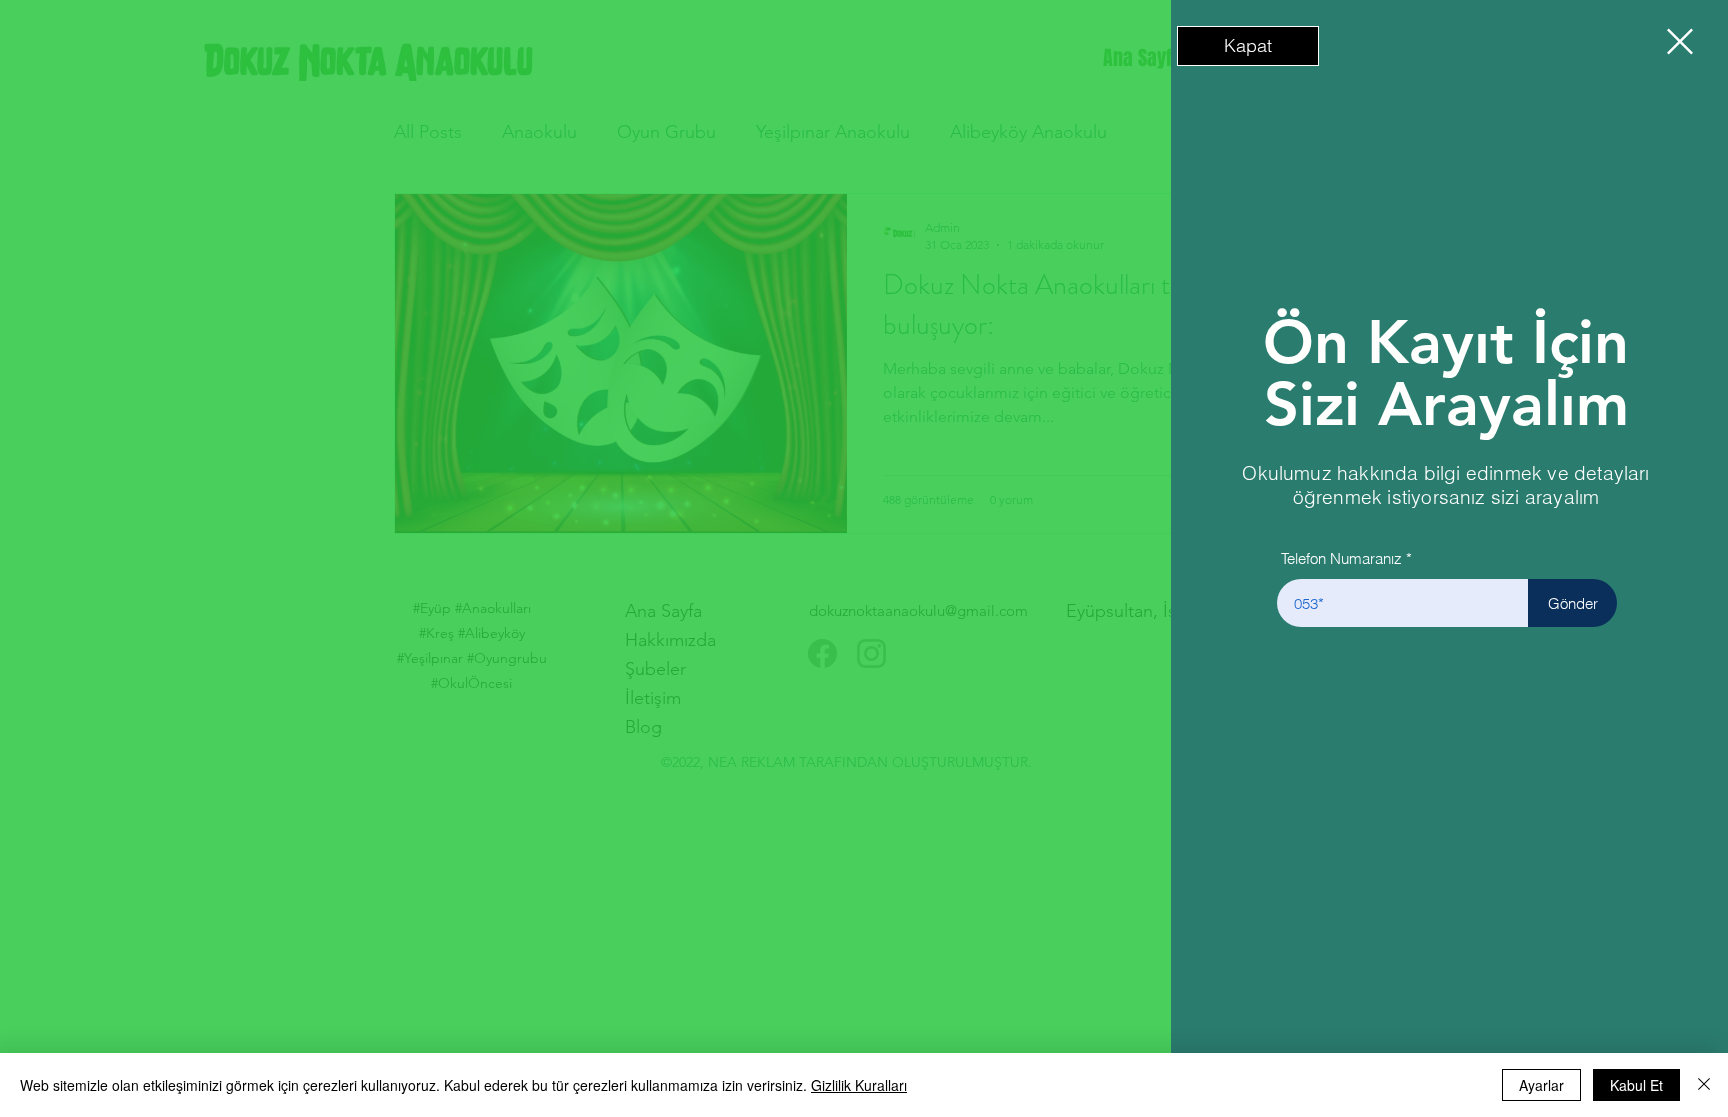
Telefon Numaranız (1341, 558)
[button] (1248, 46)
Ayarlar (1541, 1085)
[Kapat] (1704, 1085)
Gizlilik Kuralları (859, 1085)
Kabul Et (1636, 1085)
